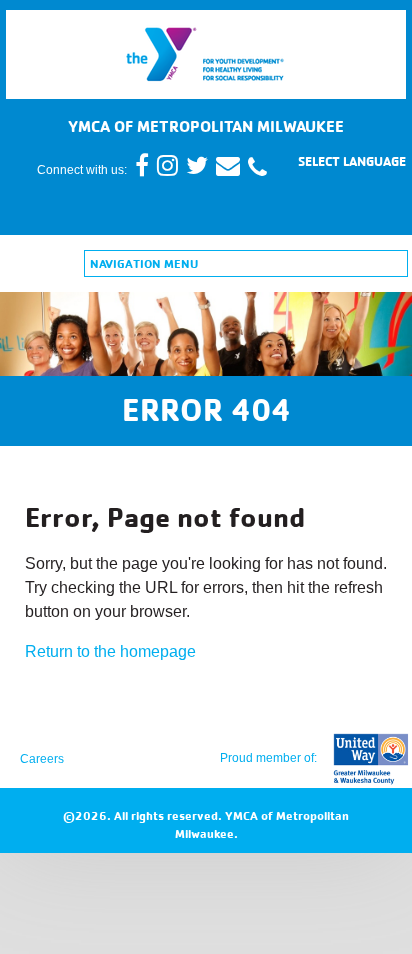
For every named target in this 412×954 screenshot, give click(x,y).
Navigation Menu (144, 263)
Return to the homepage (110, 651)
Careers (42, 759)
